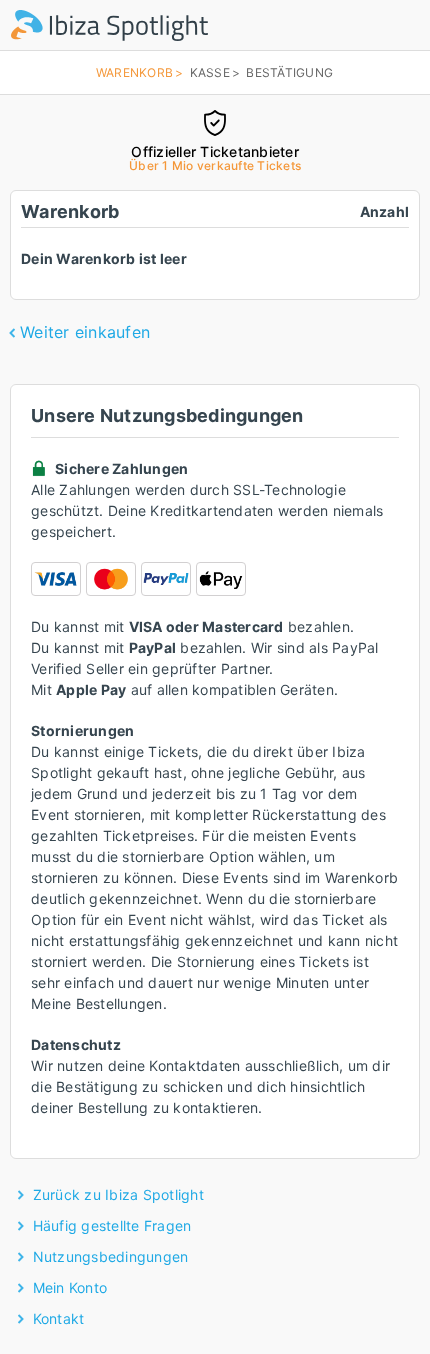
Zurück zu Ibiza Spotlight (118, 1194)
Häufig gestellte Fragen (112, 1225)
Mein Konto (70, 1287)
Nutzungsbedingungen (111, 1256)
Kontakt (59, 1318)
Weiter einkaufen (85, 332)
